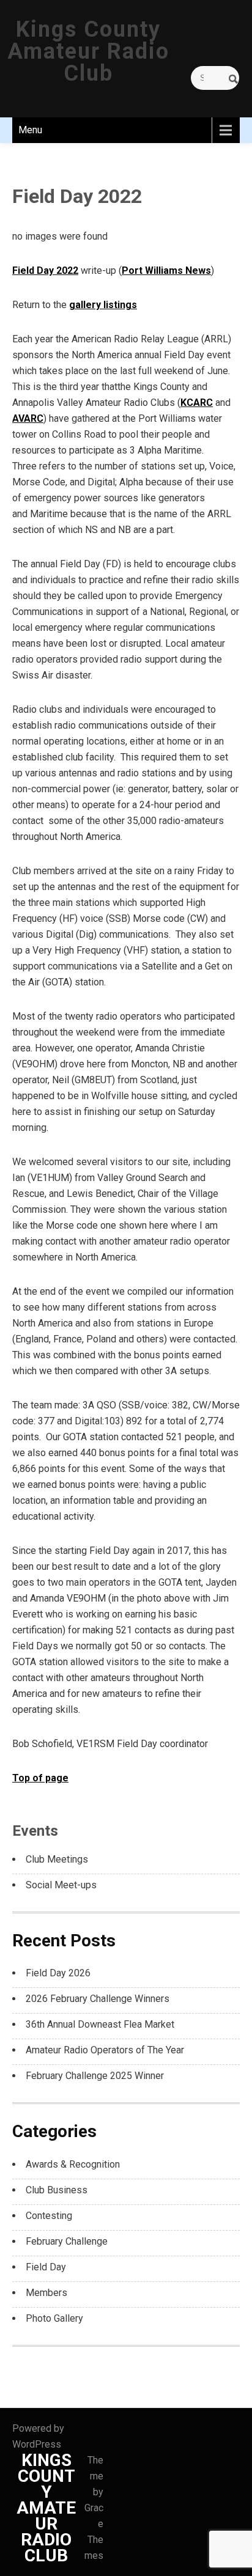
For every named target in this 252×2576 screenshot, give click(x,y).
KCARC (197, 403)
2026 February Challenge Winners (98, 1999)
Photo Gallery (54, 2318)
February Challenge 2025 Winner (95, 2076)
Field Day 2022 (45, 270)
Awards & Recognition (73, 2164)
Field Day (46, 2267)
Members (46, 2293)
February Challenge (67, 2241)
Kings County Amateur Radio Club (88, 51)
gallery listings (103, 305)
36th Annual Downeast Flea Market (100, 2024)
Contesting (49, 2216)
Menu (30, 130)
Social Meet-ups (61, 1885)
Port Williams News (166, 270)
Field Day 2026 (58, 1973)
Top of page (40, 1778)
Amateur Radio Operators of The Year (105, 2050)
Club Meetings (57, 1859)
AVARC (28, 418)
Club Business (57, 2190)
